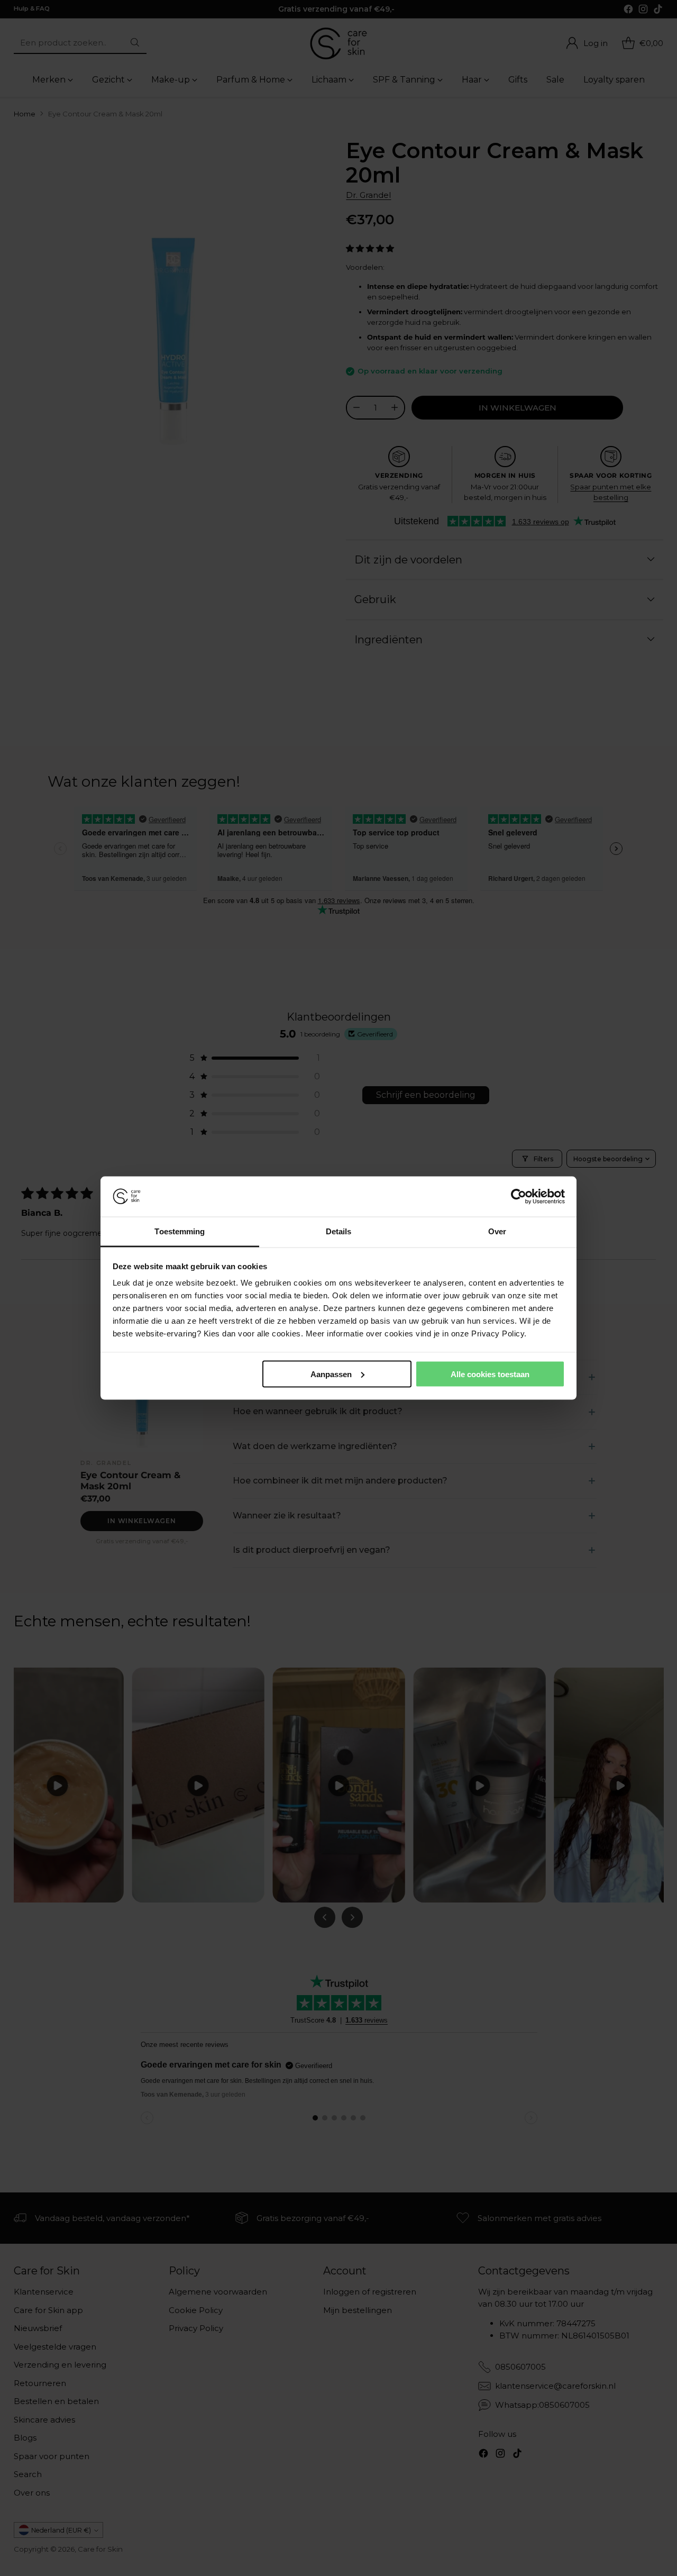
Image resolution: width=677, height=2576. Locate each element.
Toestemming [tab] (180, 1231)
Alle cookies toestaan (490, 1374)
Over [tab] (497, 1231)
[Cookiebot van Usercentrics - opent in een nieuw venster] (519, 1197)
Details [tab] (339, 1231)
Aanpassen (331, 1374)
